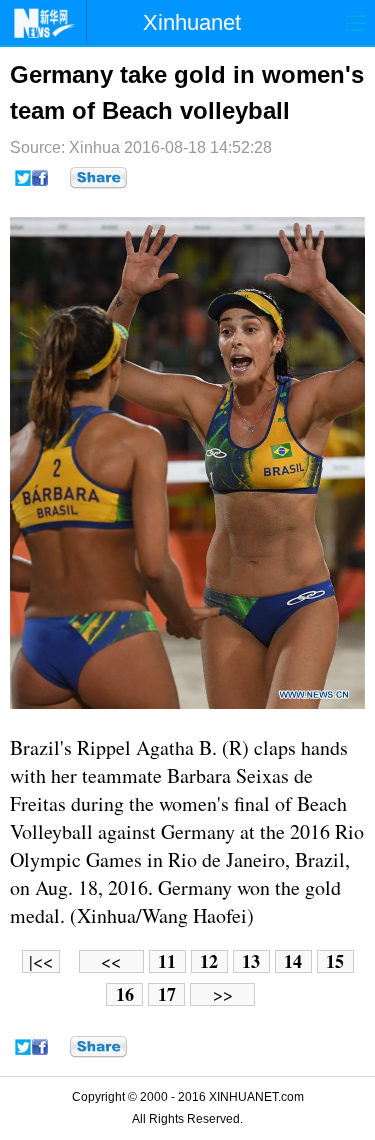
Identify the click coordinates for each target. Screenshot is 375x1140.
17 (167, 994)
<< (111, 961)
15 (335, 961)
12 (209, 961)
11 (167, 961)
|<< (41, 961)
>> (223, 994)
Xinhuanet (192, 22)
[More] (98, 178)
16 (125, 994)
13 (251, 961)
